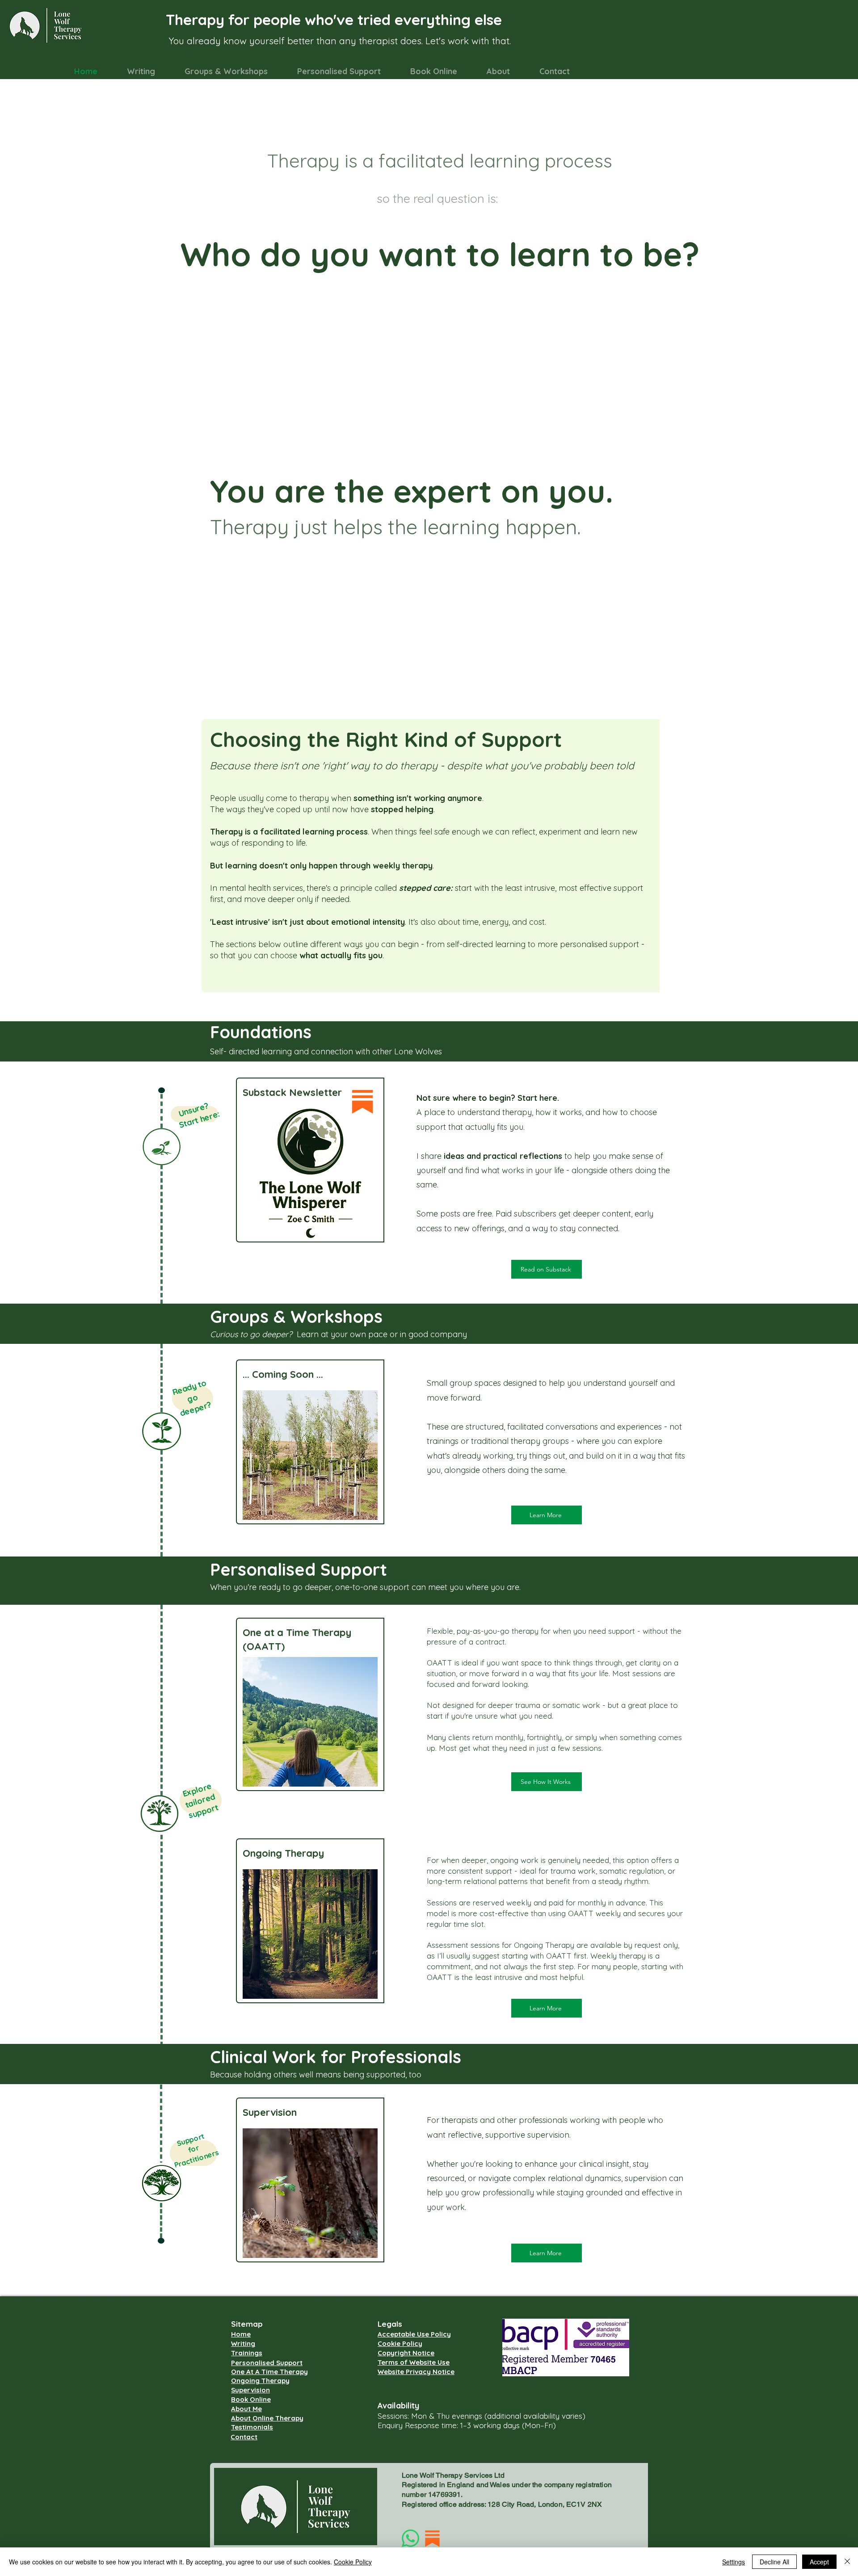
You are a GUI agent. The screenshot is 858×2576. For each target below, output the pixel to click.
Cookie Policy (353, 2562)
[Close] (847, 2562)
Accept (819, 2562)
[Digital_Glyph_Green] (410, 2538)
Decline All (774, 2562)
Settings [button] (734, 2562)
